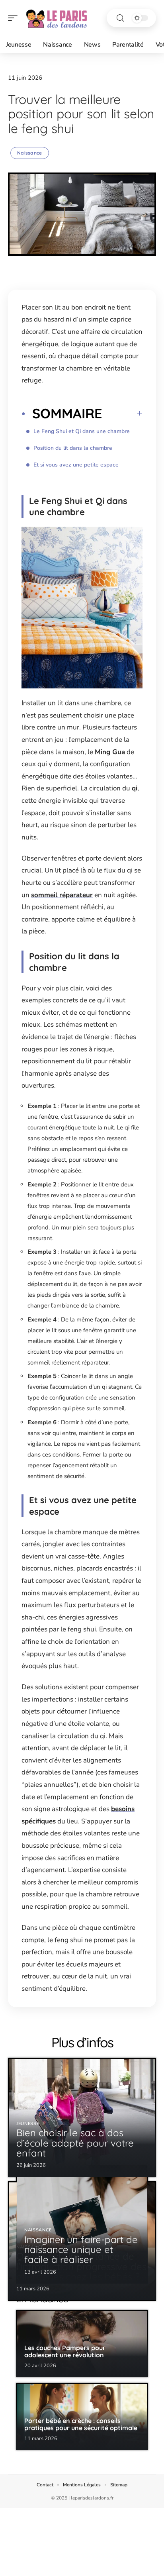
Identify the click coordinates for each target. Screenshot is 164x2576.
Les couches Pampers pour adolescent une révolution (65, 2351)
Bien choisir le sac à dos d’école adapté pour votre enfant (75, 2143)
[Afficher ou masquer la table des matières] (122, 413)
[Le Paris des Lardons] (57, 18)
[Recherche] (120, 18)
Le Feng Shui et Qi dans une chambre (82, 431)
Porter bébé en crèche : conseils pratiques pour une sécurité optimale (81, 2424)
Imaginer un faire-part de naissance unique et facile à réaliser (81, 2249)
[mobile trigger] (15, 18)
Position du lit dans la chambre (73, 448)
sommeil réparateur (62, 895)
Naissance (30, 153)
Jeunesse (28, 2124)
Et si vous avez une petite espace (76, 465)
